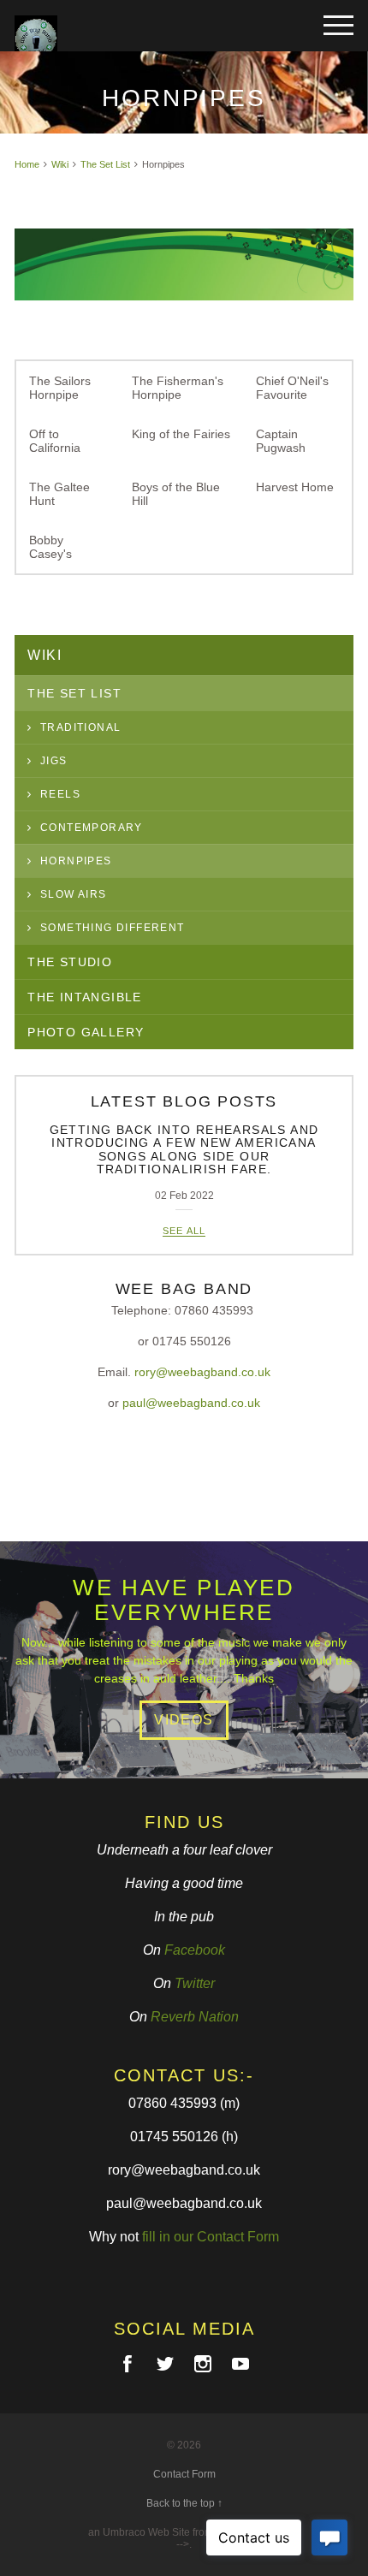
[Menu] (338, 26)
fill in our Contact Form (211, 2237)
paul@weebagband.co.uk (191, 1403)
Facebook (195, 1950)
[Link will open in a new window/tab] (128, 2364)
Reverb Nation (195, 2017)
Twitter (195, 1983)
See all (184, 1231)
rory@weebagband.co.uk (202, 1372)
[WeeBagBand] (98, 30)
